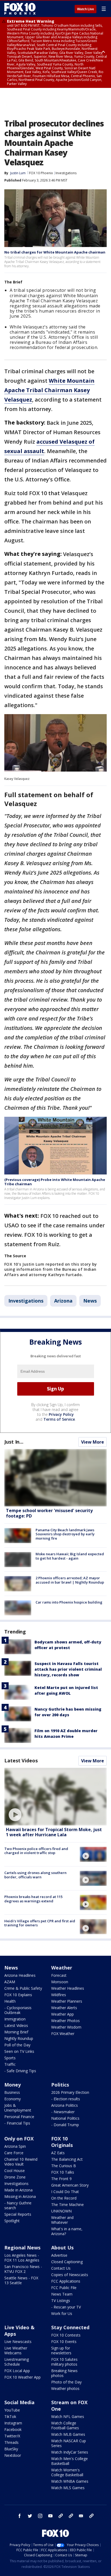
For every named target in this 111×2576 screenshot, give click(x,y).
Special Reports (18, 2214)
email (81, 2516)
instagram (40, 2516)
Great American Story (70, 2185)
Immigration (15, 2019)
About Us (62, 2248)
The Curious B (64, 2166)
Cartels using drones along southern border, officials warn (35, 1875)
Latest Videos (21, 1760)
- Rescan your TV (66, 2307)
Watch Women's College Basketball (67, 2472)
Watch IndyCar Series (70, 2452)
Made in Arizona (18, 2190)
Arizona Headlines (20, 1975)
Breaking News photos (64, 2373)
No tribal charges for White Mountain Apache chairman (55, 252)
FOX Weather (63, 2034)
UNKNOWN (61, 2211)
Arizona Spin (15, 2146)
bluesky (71, 2516)
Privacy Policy (61, 1414)
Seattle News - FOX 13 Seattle (21, 2280)
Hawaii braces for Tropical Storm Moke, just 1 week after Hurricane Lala (54, 1832)
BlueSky (11, 2449)
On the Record (64, 2198)
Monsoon (60, 1982)
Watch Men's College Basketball (70, 2461)
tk (61, 2516)
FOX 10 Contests (66, 2335)
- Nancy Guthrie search (18, 2205)
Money (13, 2085)
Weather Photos (65, 2021)
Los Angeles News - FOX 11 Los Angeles (22, 2258)
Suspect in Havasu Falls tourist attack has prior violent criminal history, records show (68, 1669)
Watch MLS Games (68, 2488)
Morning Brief (16, 2032)
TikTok (10, 2416)
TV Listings (61, 2301)
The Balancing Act (67, 2159)
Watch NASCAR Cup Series (69, 2443)
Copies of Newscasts (70, 2275)
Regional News (22, 2248)
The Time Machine (67, 2205)
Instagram (13, 2423)
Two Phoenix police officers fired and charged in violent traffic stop (36, 1851)
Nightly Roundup (19, 2038)
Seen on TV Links (19, 2051)
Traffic (10, 2064)
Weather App (63, 2014)
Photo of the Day (66, 2382)
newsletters (91, 2516)
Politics (60, 2085)
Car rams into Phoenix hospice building (69, 1602)
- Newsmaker (63, 2112)
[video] (55, 1797)
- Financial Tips (17, 2123)
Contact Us (61, 2268)
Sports (10, 2058)
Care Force (14, 2153)
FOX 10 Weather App (22, 2377)
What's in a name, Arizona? (67, 2231)
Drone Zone (15, 2177)
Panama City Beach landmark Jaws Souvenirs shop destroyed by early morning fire (65, 1534)
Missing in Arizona (20, 2196)
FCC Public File (64, 2288)
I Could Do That (65, 2192)
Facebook (13, 2429)
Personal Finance (19, 2117)
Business (12, 2092)
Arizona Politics (65, 2105)
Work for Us (62, 2313)
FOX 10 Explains (18, 1995)
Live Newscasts (18, 2342)
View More (93, 1442)
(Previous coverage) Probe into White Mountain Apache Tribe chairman (55, 1182)
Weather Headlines (68, 1988)
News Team (62, 2294)
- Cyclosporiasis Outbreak (18, 2010)
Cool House (15, 2171)
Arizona (63, 1301)
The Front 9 (61, 2179)
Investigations (66, 173)
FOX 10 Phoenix (41, 173)
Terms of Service (59, 1419)
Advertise (59, 2255)
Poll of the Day (17, 2045)
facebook (20, 2516)
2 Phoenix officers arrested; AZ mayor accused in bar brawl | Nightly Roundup (70, 1580)
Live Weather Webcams (16, 2350)
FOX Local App (17, 2371)
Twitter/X (12, 2436)
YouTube (12, 2410)
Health (10, 2001)
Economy (13, 2099)
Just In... (14, 1442)
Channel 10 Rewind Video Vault (21, 2162)
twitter (30, 2516)
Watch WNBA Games (70, 2481)
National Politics (65, 2118)
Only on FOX (19, 2139)
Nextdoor (13, 2455)
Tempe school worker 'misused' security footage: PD (49, 1513)
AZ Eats (58, 2153)
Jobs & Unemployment (18, 2108)
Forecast (59, 1975)
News (90, 1301)
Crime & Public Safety (23, 1988)
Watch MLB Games (68, 2434)
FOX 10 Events (64, 2342)
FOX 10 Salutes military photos (64, 2362)
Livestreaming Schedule (17, 2362)
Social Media (19, 2402)
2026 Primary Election (70, 2092)
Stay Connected (70, 2327)
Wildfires (59, 1995)
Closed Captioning (67, 2262)
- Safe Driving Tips (20, 2071)
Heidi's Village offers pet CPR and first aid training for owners (40, 1923)
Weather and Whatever (62, 2220)
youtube (50, 2516)
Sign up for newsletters (61, 2350)
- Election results (66, 2099)
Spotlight (12, 2221)
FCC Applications (66, 2281)
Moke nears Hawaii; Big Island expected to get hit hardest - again (70, 1556)
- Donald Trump (65, 2125)
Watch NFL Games (68, 2416)
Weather (62, 1968)
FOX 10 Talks (63, 2172)
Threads (11, 2442)
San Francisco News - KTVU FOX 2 (23, 2269)
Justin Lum (18, 173)
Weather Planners (67, 2001)
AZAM (10, 1982)
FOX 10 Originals (62, 2142)
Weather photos (65, 2388)
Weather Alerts (64, 2008)
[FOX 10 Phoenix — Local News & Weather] (20, 9)
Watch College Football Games (65, 2425)
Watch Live (86, 9)
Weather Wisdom (66, 2027)
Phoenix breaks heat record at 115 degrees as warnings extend (33, 1899)
